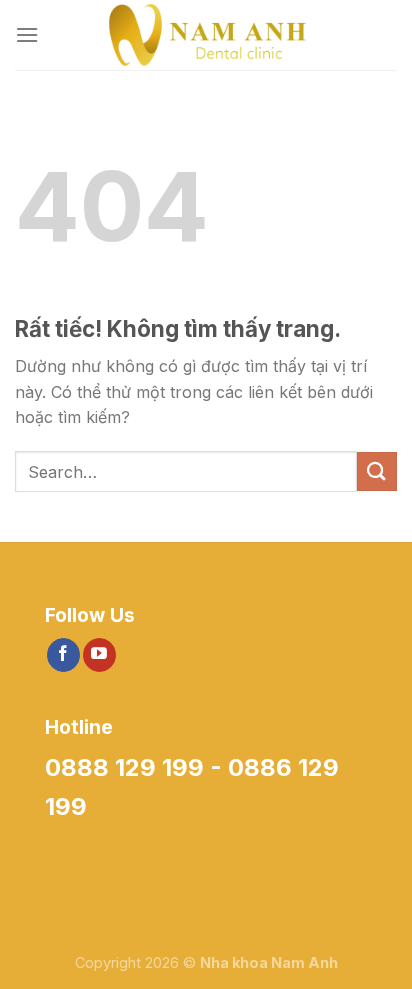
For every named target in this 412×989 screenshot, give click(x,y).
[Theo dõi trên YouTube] (99, 655)
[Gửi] (377, 471)
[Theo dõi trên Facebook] (63, 655)
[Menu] (27, 34)
